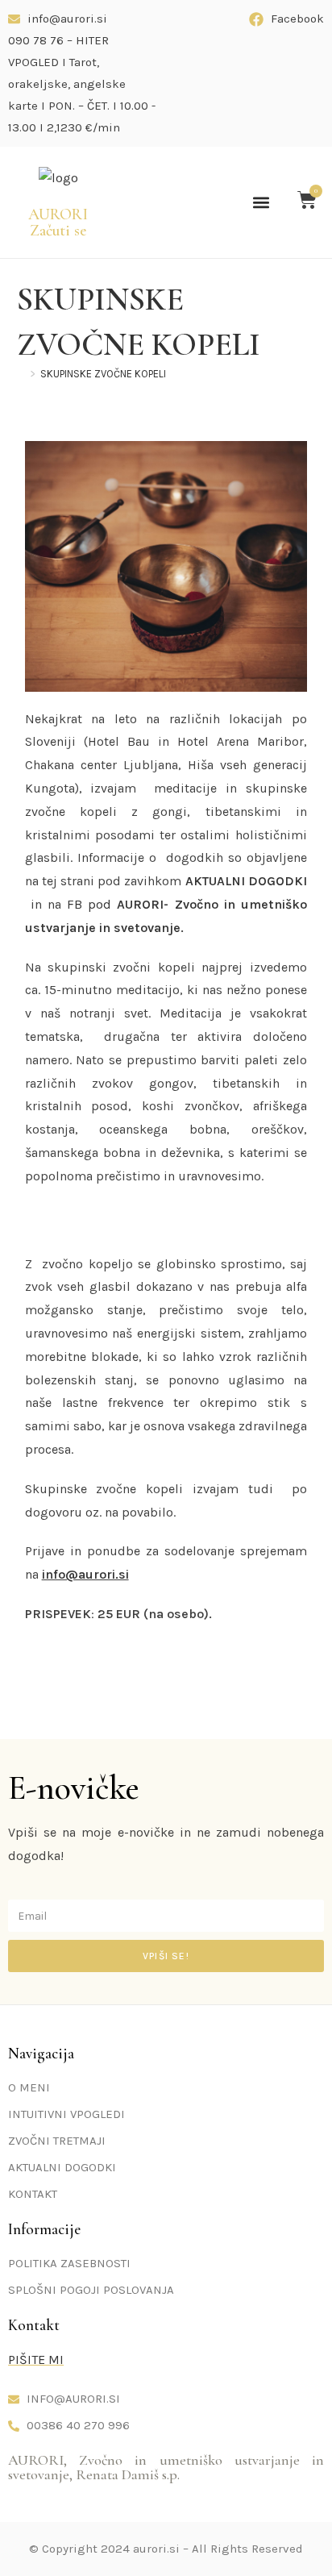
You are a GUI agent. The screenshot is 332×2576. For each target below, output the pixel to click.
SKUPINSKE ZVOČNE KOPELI (103, 374)
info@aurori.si (85, 1574)
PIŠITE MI (36, 2360)
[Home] (21, 374)
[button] (261, 202)
